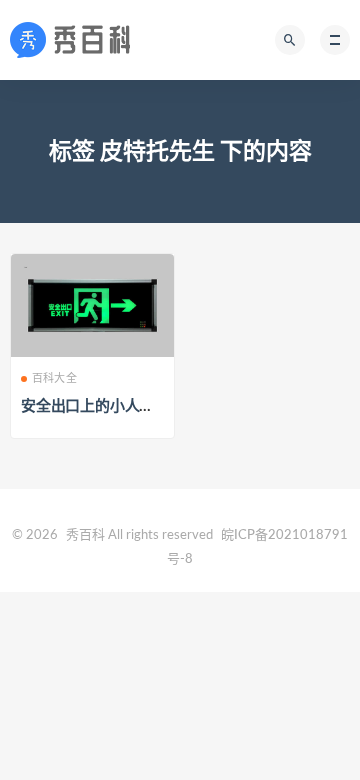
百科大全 (54, 378)
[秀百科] (76, 40)
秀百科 (85, 535)
